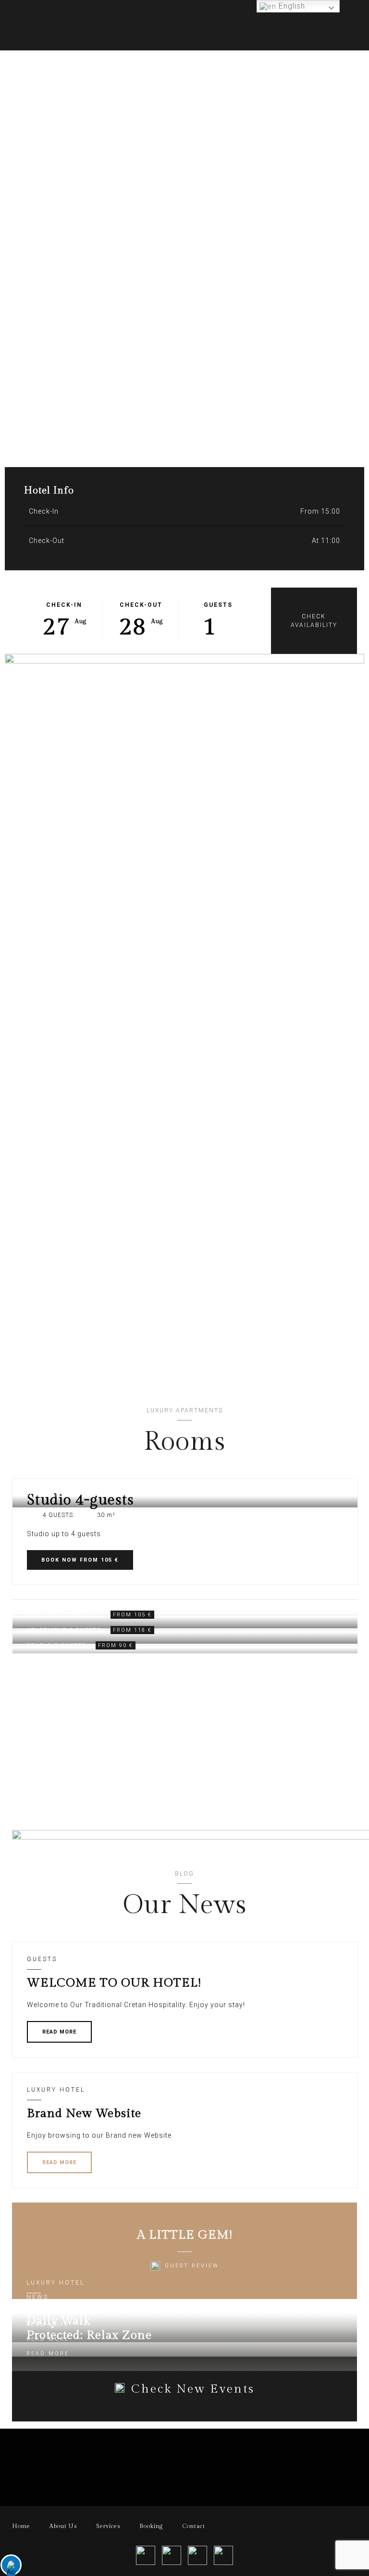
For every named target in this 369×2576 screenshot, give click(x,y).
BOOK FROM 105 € (80, 1560)
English (291, 6)
